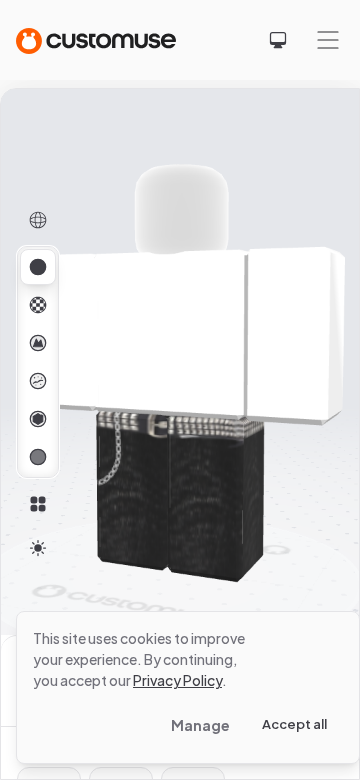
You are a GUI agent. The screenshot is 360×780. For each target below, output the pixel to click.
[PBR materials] (38, 267)
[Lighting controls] (38, 548)
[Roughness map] (38, 381)
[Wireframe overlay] (38, 220)
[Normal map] (38, 343)
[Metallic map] (38, 419)
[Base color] (38, 305)
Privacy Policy (177, 680)
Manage (200, 725)
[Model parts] (38, 504)
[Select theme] (278, 40)
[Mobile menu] (328, 40)
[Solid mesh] (38, 457)
